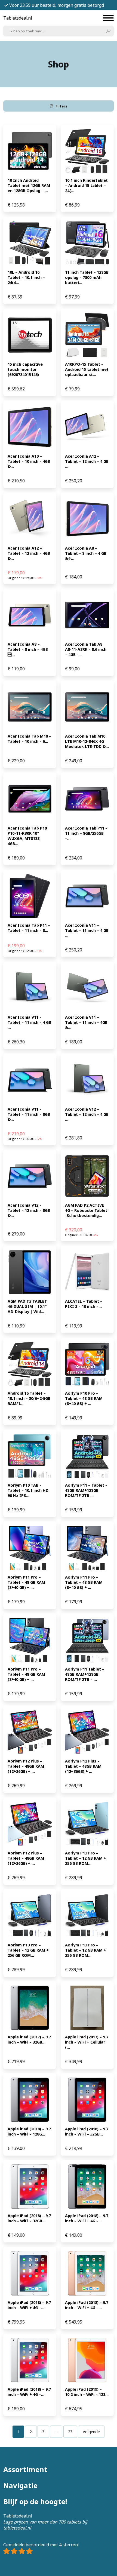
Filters (61, 106)
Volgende (91, 2432)
